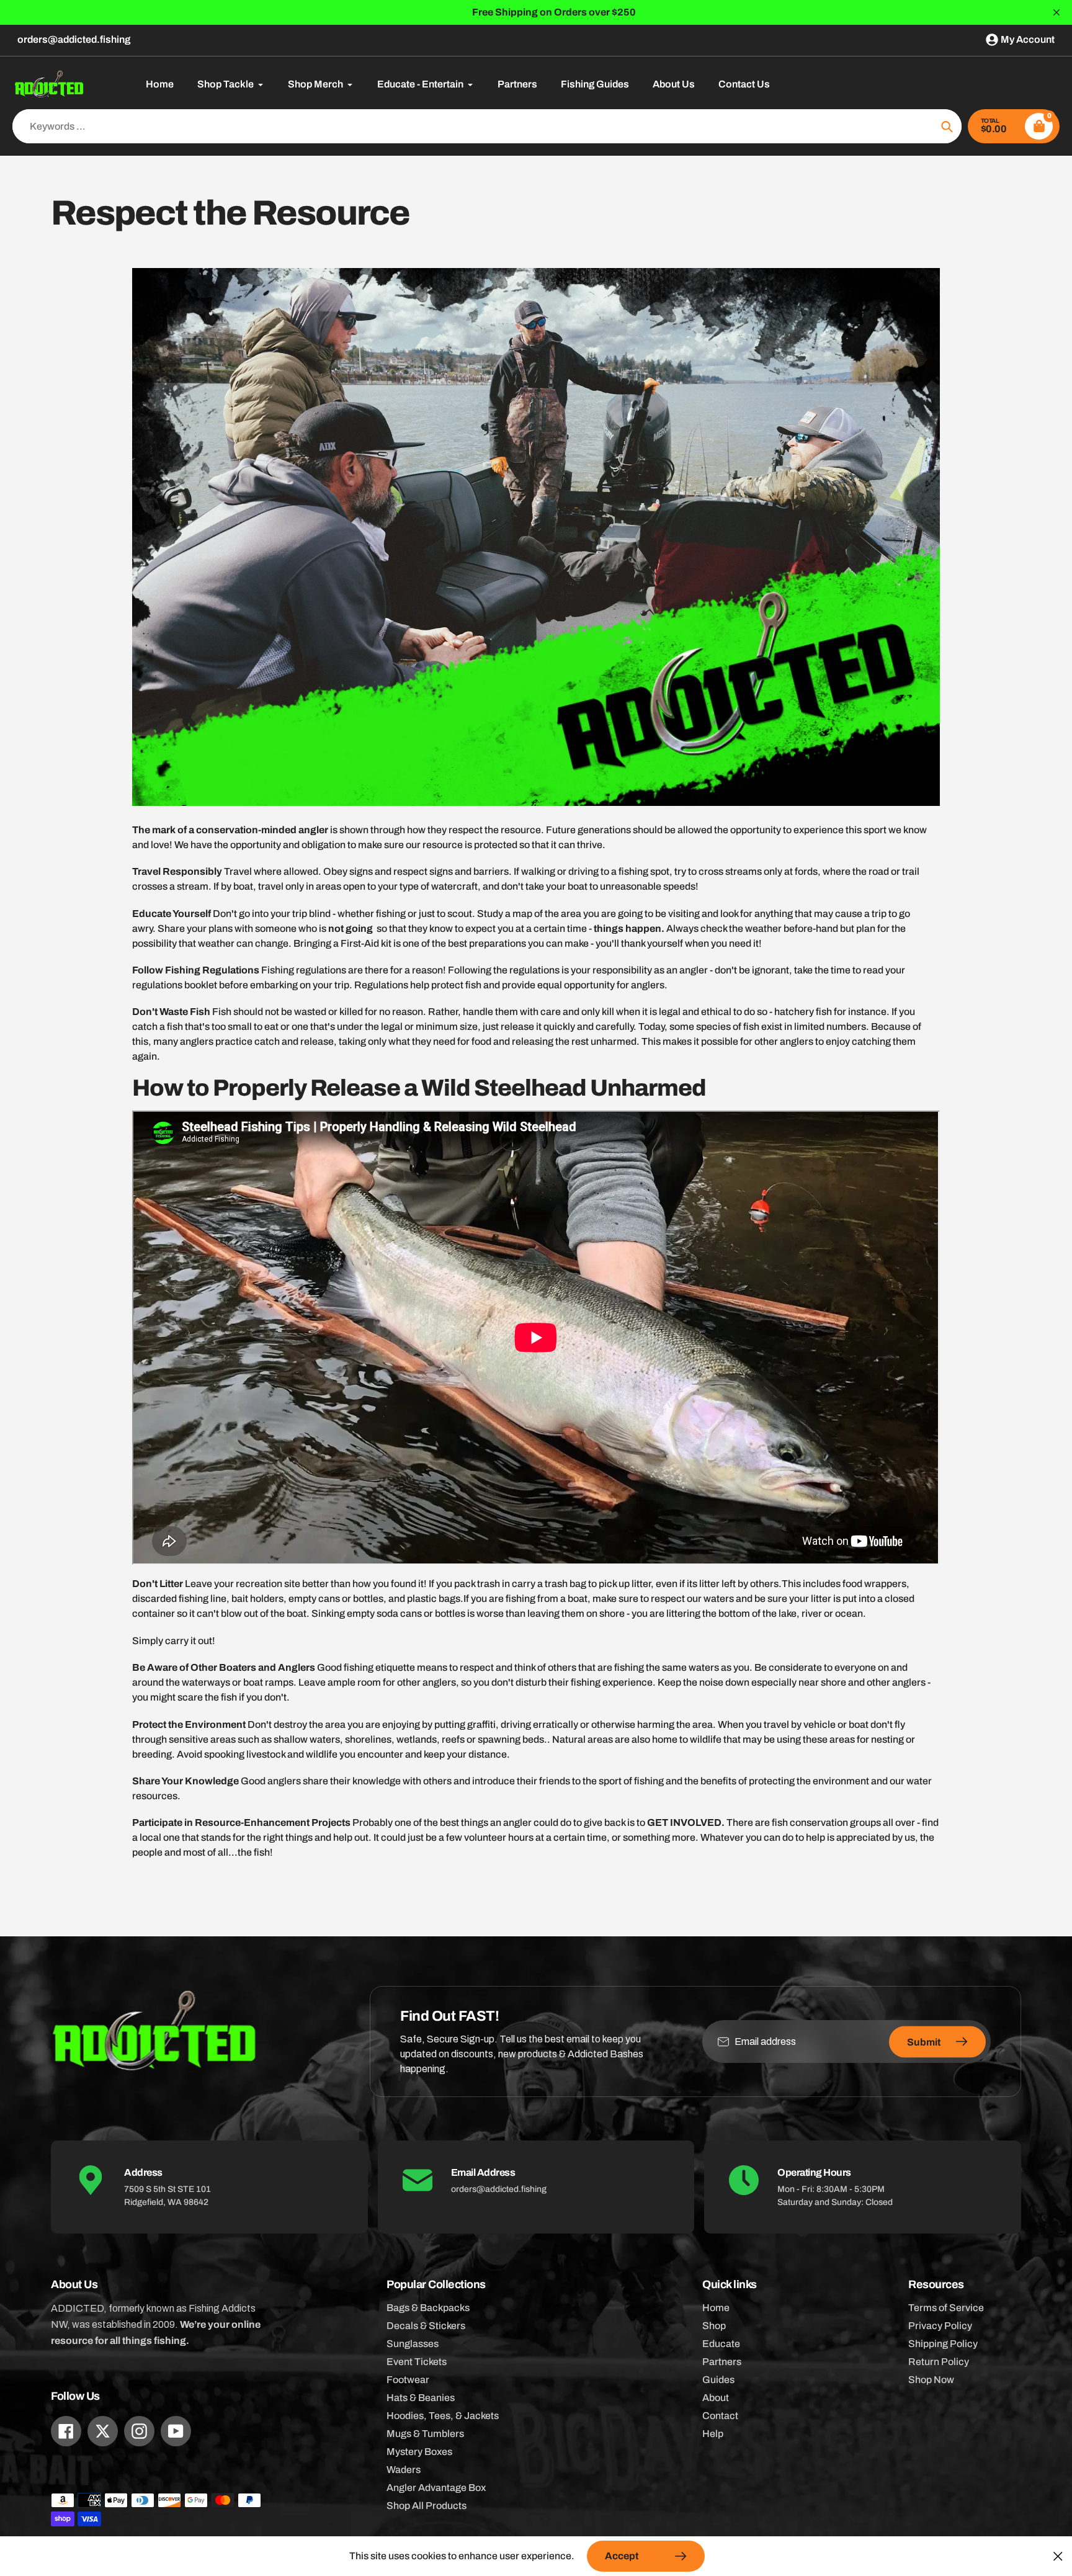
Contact (720, 2416)
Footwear (408, 2380)
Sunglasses (413, 2344)
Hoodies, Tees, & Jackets (443, 2416)
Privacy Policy (940, 2326)
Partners (722, 2362)
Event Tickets (417, 2362)
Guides (718, 2380)
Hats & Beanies (421, 2398)
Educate (721, 2344)
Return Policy (939, 2362)
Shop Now (931, 2380)
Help (713, 2434)
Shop (714, 2326)
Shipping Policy (943, 2344)
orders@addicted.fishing (74, 39)
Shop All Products (427, 2506)
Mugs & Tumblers (425, 2434)
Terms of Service (946, 2308)
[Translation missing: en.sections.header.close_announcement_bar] (1056, 12)
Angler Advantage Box (436, 2488)
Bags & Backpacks (428, 2308)
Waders (404, 2470)
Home (716, 2308)
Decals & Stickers (426, 2326)
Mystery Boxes (419, 2452)
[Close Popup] (1058, 2556)
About (716, 2398)
